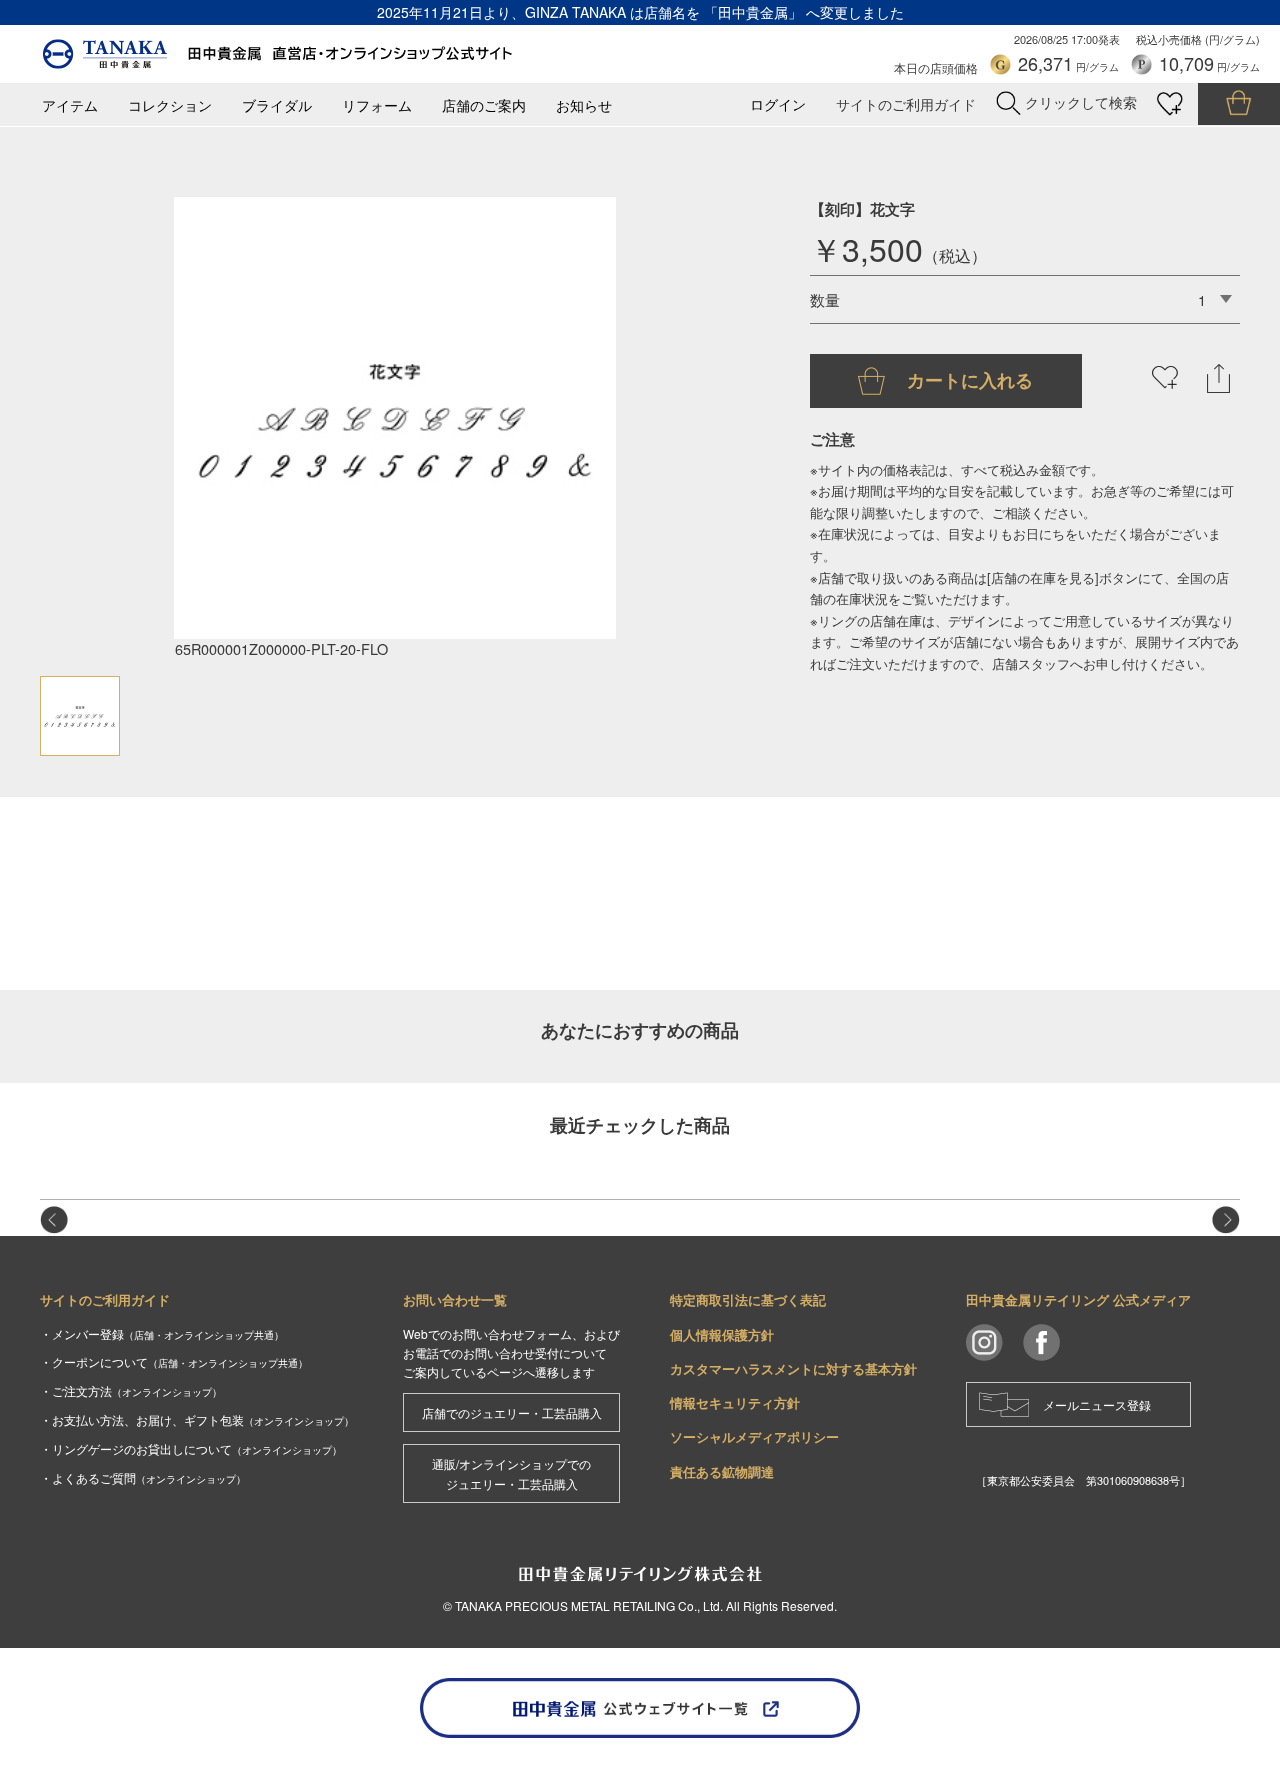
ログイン (778, 104)
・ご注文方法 (131, 1390)
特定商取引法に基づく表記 (748, 1299)
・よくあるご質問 (143, 1477)
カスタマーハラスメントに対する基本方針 (793, 1368)
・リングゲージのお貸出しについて (191, 1448)
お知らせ (584, 105)
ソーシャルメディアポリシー (754, 1436)
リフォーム (377, 105)
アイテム (70, 105)
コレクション (170, 105)
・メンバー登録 (162, 1333)
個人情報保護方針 (722, 1334)
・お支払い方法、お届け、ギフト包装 (197, 1419)
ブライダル (277, 105)
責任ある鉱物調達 (722, 1471)
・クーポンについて (174, 1361)
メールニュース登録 (1097, 1404)
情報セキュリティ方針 (735, 1402)
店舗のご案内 (484, 105)
